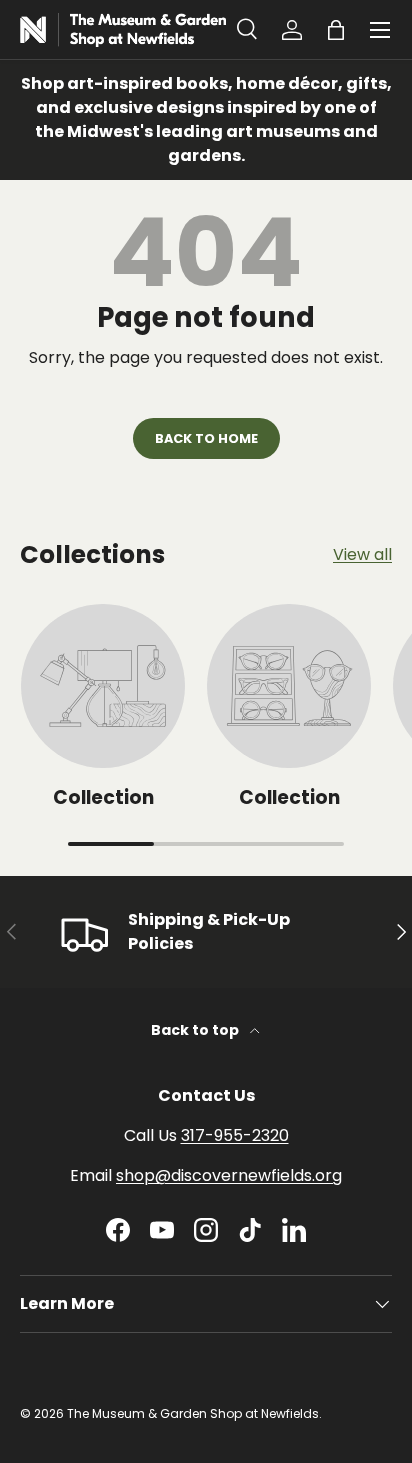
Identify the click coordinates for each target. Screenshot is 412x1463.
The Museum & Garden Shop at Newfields (193, 1413)
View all (362, 554)
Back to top (196, 1030)
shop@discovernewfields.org (229, 1175)
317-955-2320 (235, 1135)
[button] (336, 30)
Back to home (206, 438)
